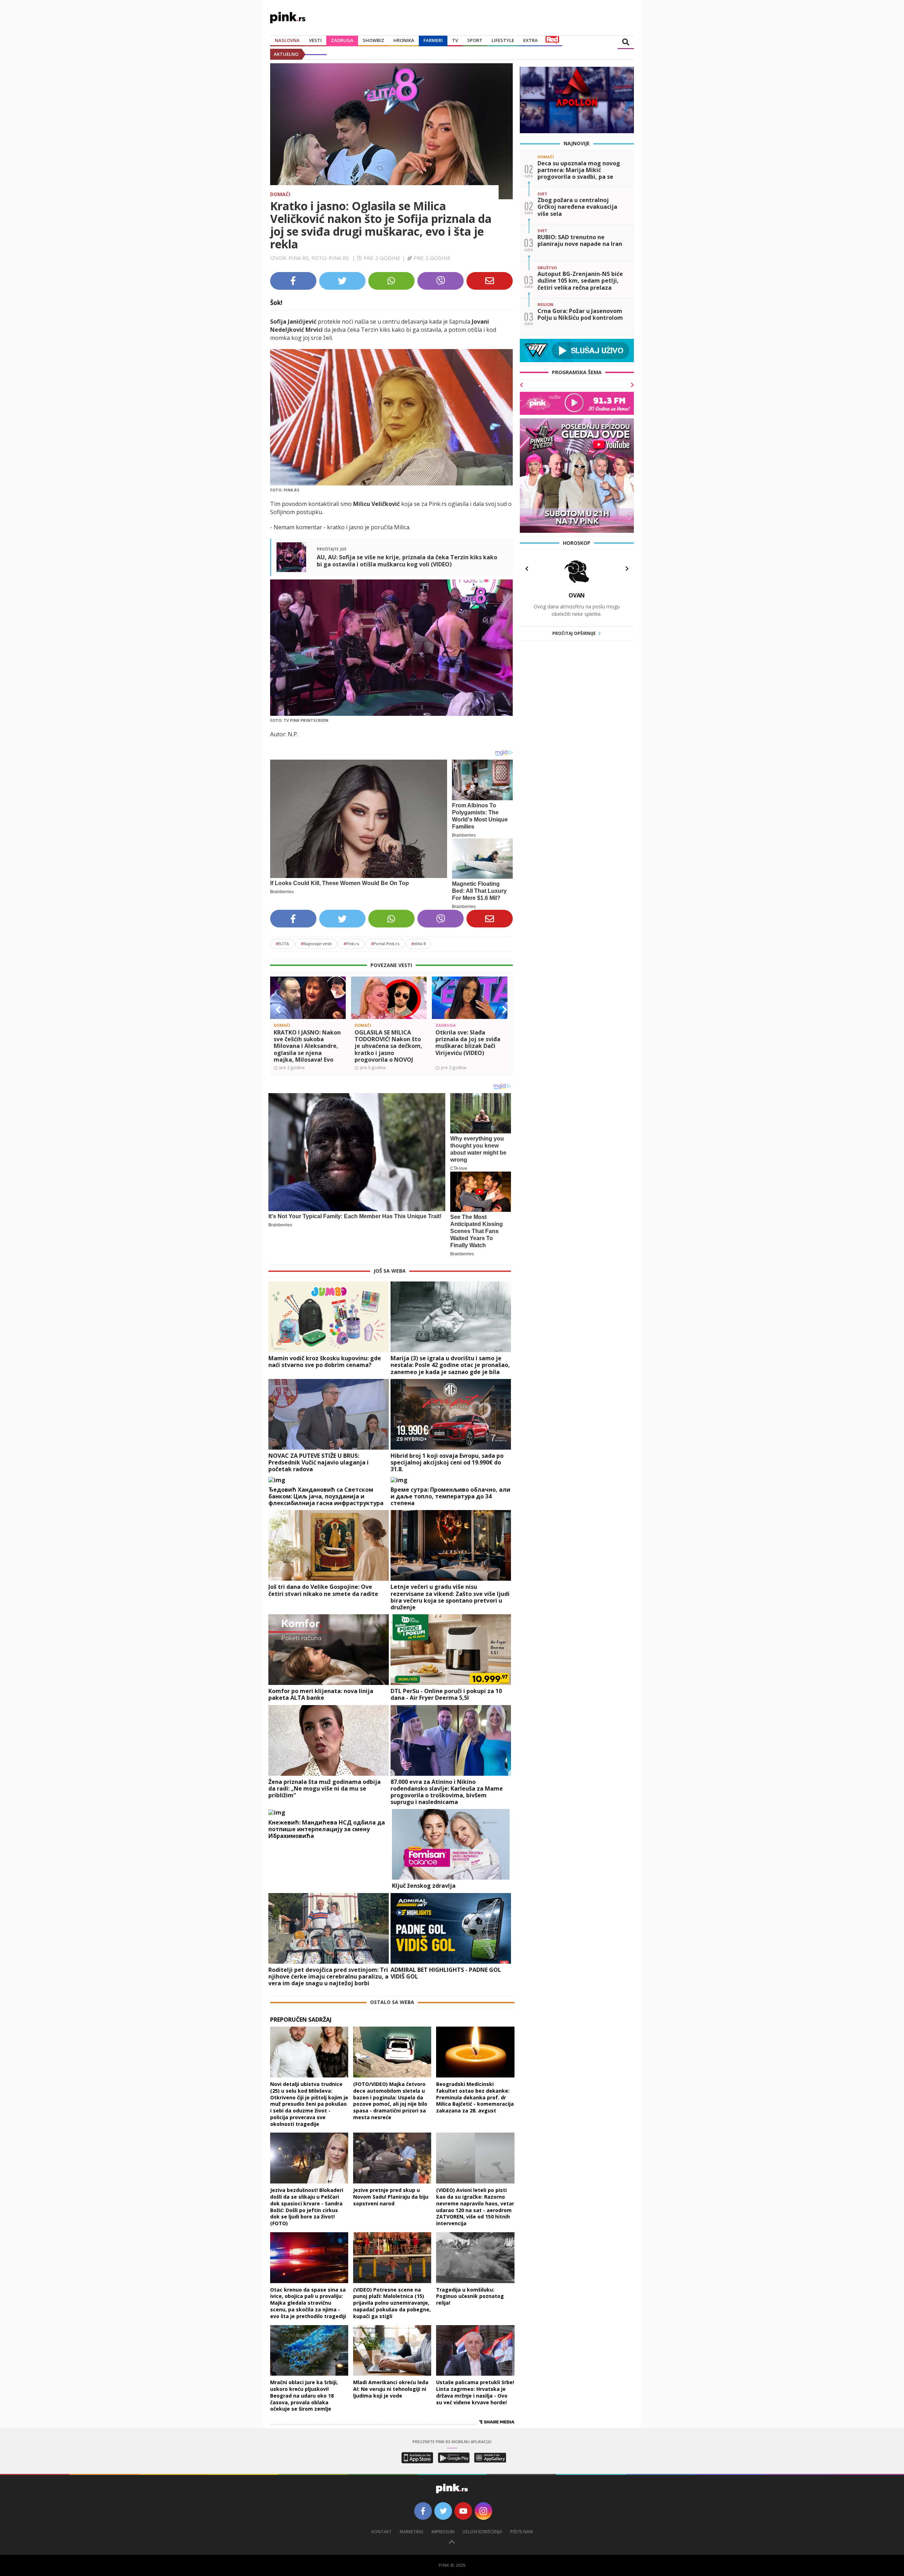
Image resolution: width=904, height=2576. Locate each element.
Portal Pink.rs (385, 944)
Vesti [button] (315, 40)
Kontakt (382, 2532)
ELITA (282, 944)
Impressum (443, 2532)
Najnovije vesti (316, 944)
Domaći (280, 194)
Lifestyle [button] (503, 40)
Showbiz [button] (373, 40)
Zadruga (342, 40)
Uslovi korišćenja (482, 2532)
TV (455, 40)
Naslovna (287, 40)
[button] (278, 1010)
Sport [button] (475, 40)
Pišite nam (522, 2532)
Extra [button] (531, 40)
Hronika (404, 40)
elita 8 (418, 944)
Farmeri (433, 40)
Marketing (412, 2532)
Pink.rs (351, 944)
